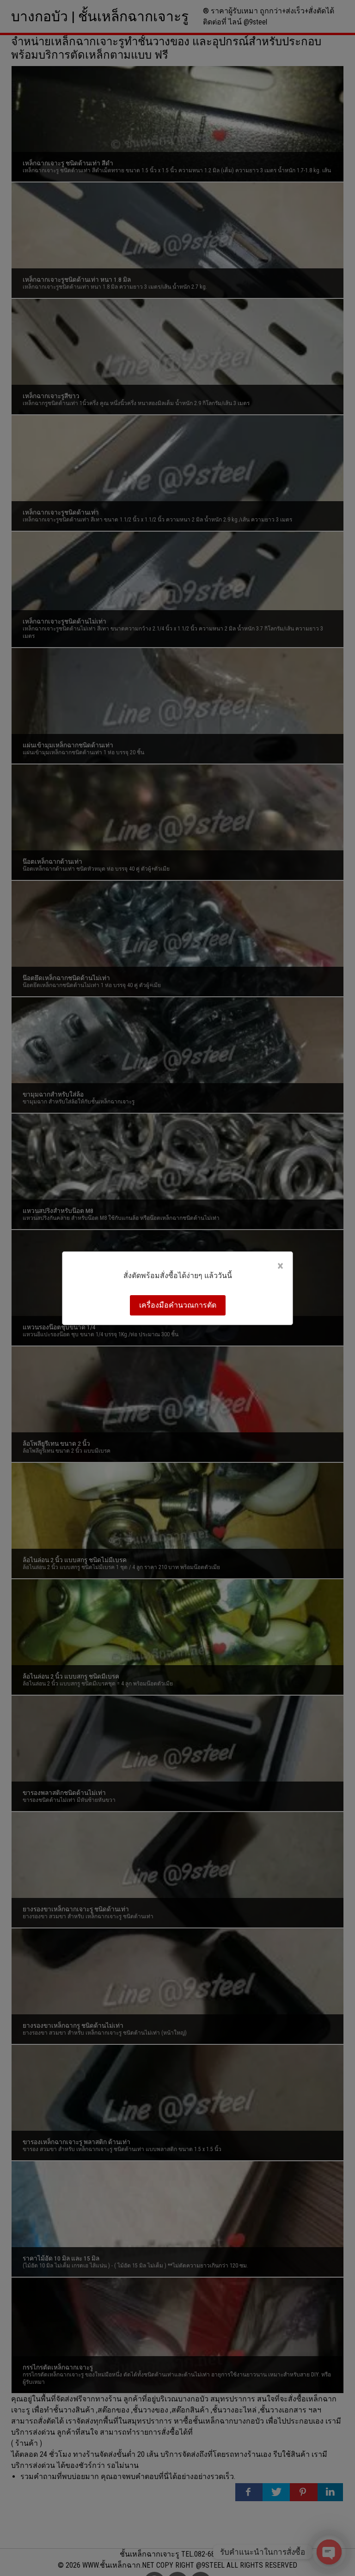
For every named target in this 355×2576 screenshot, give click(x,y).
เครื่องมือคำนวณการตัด (178, 1305)
